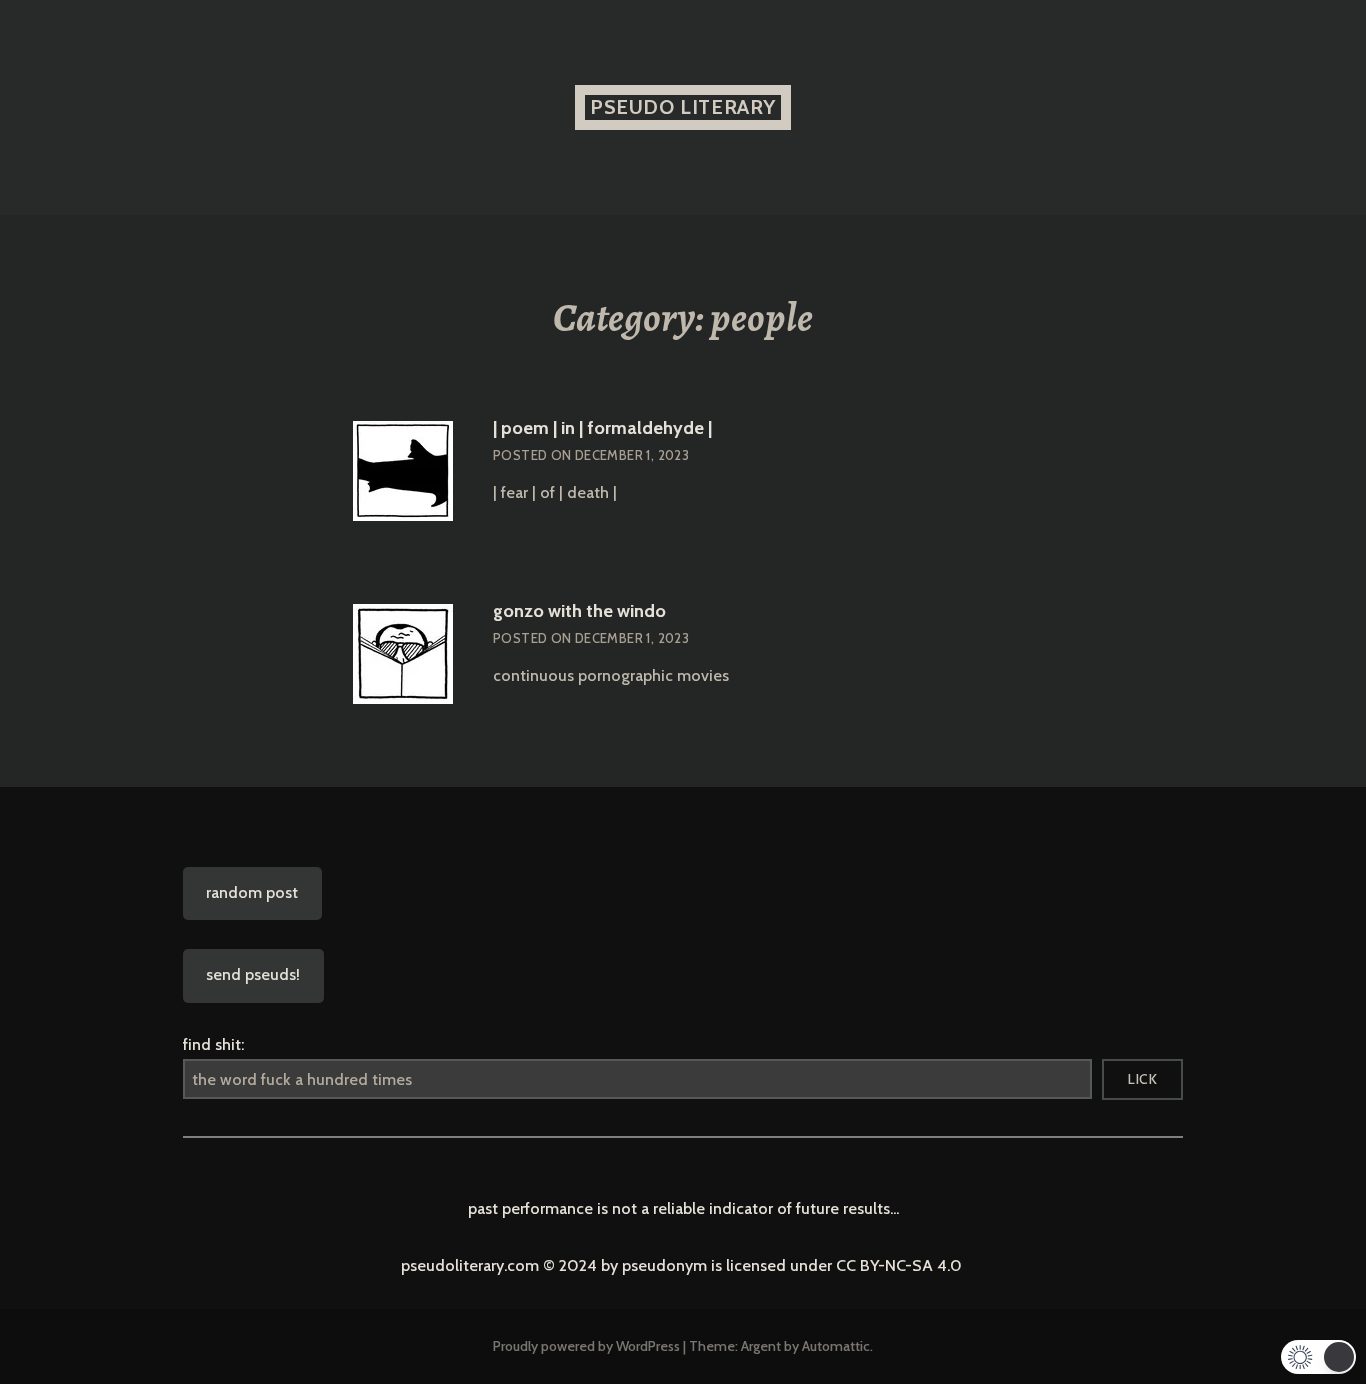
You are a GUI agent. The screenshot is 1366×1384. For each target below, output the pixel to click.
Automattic (836, 1346)
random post (252, 892)
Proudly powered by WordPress (586, 1346)
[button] (1318, 1357)
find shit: (213, 1044)
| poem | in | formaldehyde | (602, 428)
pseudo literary (683, 107)
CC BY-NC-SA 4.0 (901, 1265)
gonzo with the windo (579, 611)
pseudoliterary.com (472, 1265)
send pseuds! (253, 974)
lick (1142, 1079)
